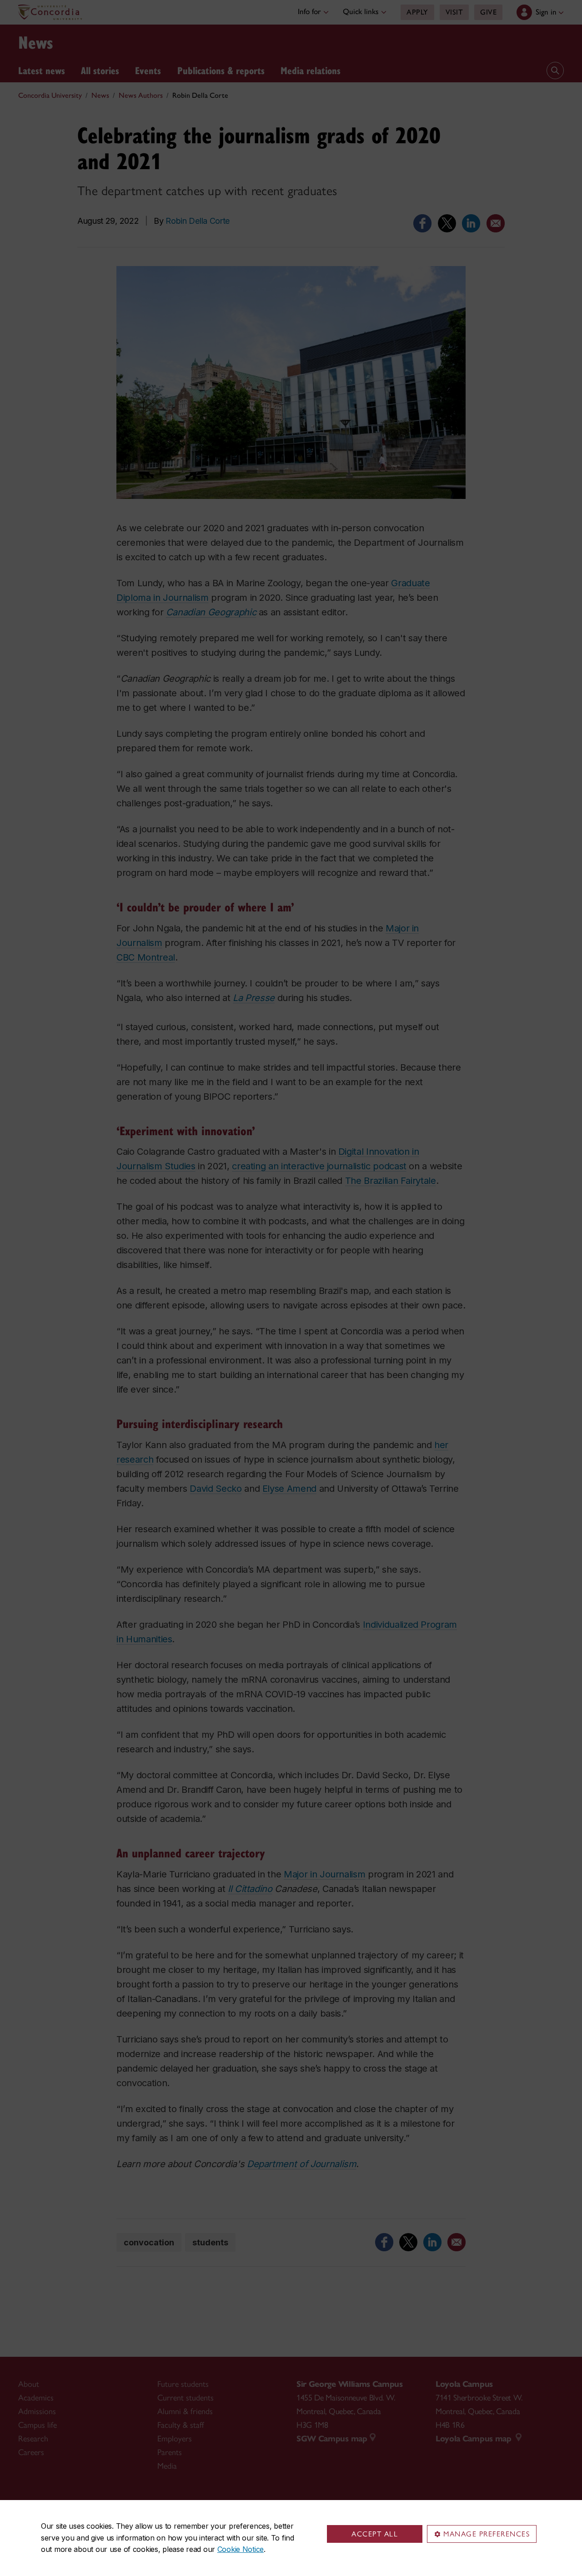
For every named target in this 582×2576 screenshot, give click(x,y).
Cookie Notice (241, 2549)
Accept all (375, 2534)
